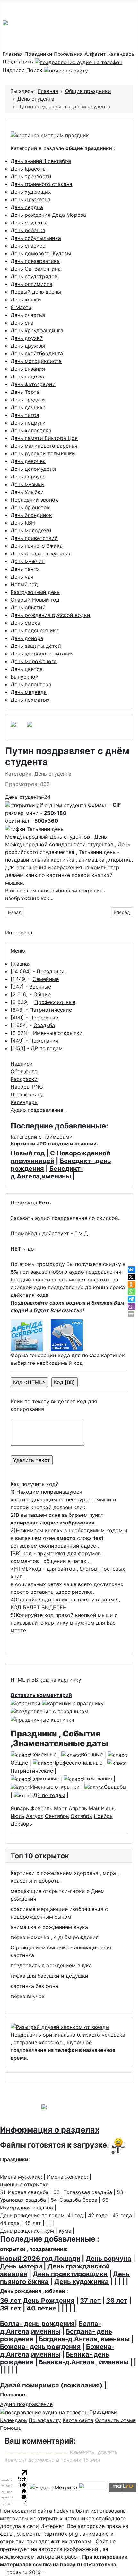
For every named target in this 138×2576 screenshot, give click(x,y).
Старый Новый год (35, 600)
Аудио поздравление (38, 1110)
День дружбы (28, 346)
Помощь (11, 2428)
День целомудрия (33, 469)
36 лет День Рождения (37, 2301)
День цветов (27, 669)
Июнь (108, 1808)
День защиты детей (36, 646)
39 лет (11, 2308)
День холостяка (31, 430)
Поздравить (19, 62)
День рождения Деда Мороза (48, 215)
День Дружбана (30, 199)
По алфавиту (27, 1094)
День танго (25, 569)
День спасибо (28, 246)
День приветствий (34, 538)
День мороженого (34, 661)
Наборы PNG (27, 1087)
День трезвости (31, 176)
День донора (27, 638)
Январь (20, 1808)
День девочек (28, 461)
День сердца (27, 207)
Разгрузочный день (35, 592)
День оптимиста (31, 284)
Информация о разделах (50, 2130)
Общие (42, 994)
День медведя (29, 692)
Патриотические (51, 1010)
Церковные (44, 1018)
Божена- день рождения (40, 2347)
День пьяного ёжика (37, 546)
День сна (22, 323)
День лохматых (30, 700)
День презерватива (35, 261)
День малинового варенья (44, 446)
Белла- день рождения (37, 2324)
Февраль (41, 1808)
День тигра (25, 415)
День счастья (28, 315)
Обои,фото (24, 1071)
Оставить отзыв (115, 2420)
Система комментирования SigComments (36, 2453)
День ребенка (28, 230)
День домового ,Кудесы (41, 253)
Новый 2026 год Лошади (40, 2259)
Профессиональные (77, 1763)
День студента (29, 223)
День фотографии (33, 384)
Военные (40, 987)
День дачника (28, 407)
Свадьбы (115, 1787)
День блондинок (31, 515)
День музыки (27, 484)
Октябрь (81, 1816)
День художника (82, 2282)
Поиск (35, 70)
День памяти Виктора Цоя (44, 438)
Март (60, 1808)
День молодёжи (31, 530)
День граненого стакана (41, 184)
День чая (22, 577)
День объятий (28, 607)
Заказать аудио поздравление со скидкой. (65, 1218)
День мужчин (28, 561)
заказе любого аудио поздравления (76, 1272)
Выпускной (25, 677)
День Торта (25, 392)
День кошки (26, 300)
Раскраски (24, 1079)
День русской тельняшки (43, 453)
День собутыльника (36, 238)
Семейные (46, 979)
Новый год (24, 584)
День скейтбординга (37, 353)
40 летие (41, 2308)
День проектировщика (70, 2274)
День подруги (28, 423)
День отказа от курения (41, 553)
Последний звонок (34, 500)
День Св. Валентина (36, 269)
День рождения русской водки (50, 615)
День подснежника (35, 630)
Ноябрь (103, 1816)
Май (94, 1808)
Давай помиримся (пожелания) (51, 2385)
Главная (13, 54)
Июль (17, 1816)
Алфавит (95, 54)
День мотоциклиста (36, 361)
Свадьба (44, 1025)
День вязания (28, 369)
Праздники (38, 54)
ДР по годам (47, 1048)
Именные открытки (58, 1033)
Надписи (14, 70)
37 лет (90, 2301)
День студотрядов (34, 276)
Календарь (121, 54)
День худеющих (31, 192)
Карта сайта (78, 2420)
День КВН (23, 523)
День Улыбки (27, 492)
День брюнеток (30, 507)
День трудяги (28, 400)
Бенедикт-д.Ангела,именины (47, 1172)
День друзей (27, 338)
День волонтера (31, 684)
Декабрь (21, 1824)
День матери (21, 2266)
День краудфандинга (37, 330)
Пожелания (68, 54)
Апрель (78, 1808)
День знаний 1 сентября (41, 161)
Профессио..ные (55, 1002)
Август (35, 1816)
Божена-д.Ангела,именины (57, 2351)
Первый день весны (36, 292)
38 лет (117, 2301)
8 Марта (21, 307)
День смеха (25, 623)
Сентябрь (57, 1816)
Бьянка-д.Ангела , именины (84, 2362)
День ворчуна (28, 477)
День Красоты (29, 169)
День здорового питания (42, 654)
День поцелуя (28, 376)
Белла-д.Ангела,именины (51, 2327)
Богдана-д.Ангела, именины (85, 2339)
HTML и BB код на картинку (46, 1680)
